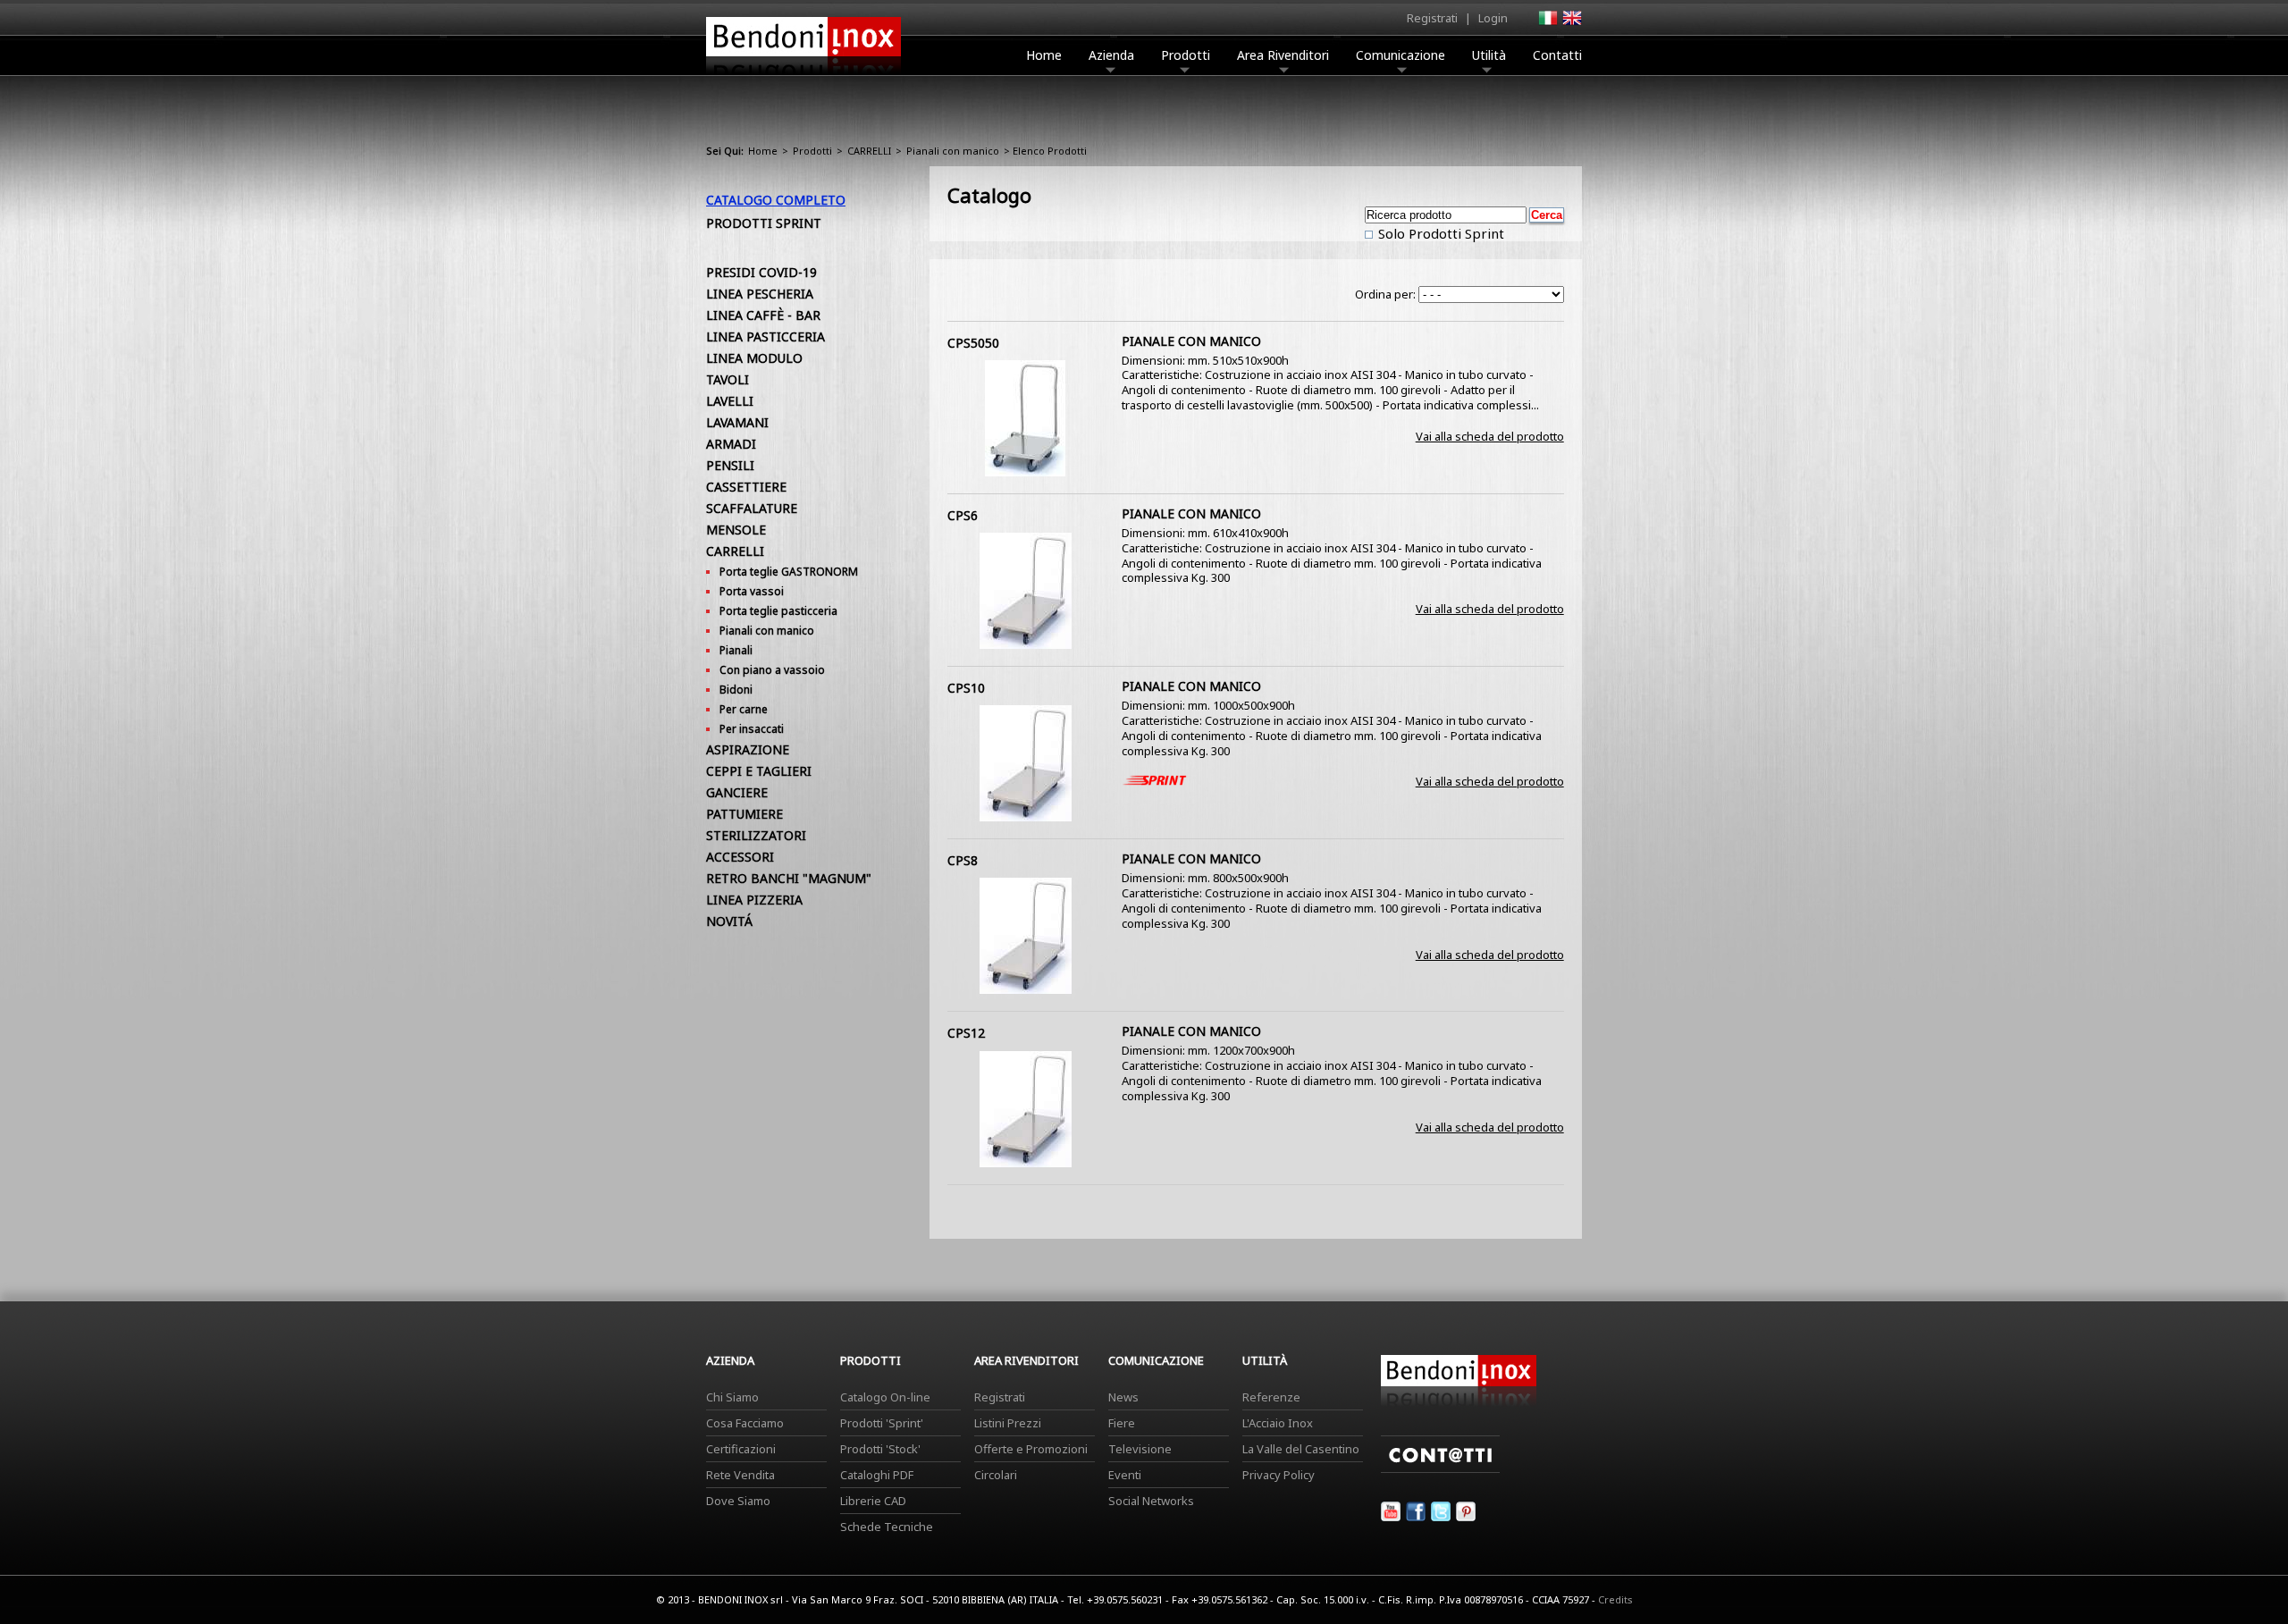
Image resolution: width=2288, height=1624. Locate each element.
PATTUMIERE (744, 814)
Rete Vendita (740, 1475)
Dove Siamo (738, 1501)
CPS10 (966, 688)
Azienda (1111, 55)
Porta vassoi (752, 591)
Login (1493, 18)
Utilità (1489, 55)
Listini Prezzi (1008, 1423)
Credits (1615, 1599)
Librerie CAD (873, 1501)
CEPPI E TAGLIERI (759, 771)
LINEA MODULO (754, 358)
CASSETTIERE (746, 487)
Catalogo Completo (776, 200)
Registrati (1432, 18)
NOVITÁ (729, 921)
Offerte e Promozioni (1031, 1449)
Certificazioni (741, 1449)
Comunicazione (1401, 55)
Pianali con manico (953, 151)
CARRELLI (869, 151)
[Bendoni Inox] (803, 77)
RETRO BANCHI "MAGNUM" (789, 878)
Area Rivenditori (1283, 55)
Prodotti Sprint (764, 223)
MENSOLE (736, 530)
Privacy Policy (1279, 1475)
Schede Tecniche (887, 1527)
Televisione (1140, 1449)
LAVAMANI (737, 422)
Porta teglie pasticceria (778, 611)
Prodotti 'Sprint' (882, 1423)
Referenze (1271, 1397)
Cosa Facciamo (745, 1423)
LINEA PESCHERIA (760, 294)
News (1123, 1397)
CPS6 (963, 515)
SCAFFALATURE (752, 508)
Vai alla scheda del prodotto (1490, 436)
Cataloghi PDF (877, 1475)
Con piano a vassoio (772, 670)
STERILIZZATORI (756, 835)
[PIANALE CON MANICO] (1025, 472)
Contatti (1557, 55)
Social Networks (1151, 1501)
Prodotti (1186, 55)
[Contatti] (1440, 1468)
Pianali (736, 650)
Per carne (744, 709)
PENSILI (730, 465)
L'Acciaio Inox (1278, 1423)
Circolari (996, 1475)
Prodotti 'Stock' (880, 1449)
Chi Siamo (732, 1397)
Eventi (1125, 1475)
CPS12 (966, 1033)
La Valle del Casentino (1301, 1449)
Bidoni (736, 690)
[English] (1571, 23)
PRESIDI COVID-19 (761, 272)
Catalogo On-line (885, 1397)
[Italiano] (1547, 23)
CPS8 (963, 860)
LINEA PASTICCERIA (765, 337)
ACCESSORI (740, 857)
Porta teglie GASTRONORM (789, 572)
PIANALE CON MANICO (1191, 341)
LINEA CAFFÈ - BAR (763, 315)
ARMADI (731, 444)
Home (1044, 55)
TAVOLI (728, 379)
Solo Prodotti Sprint (1439, 233)
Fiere (1122, 1423)
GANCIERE (737, 792)
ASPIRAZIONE (748, 749)
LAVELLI (730, 401)
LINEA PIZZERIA (754, 900)
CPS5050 (973, 343)
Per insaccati (752, 729)
